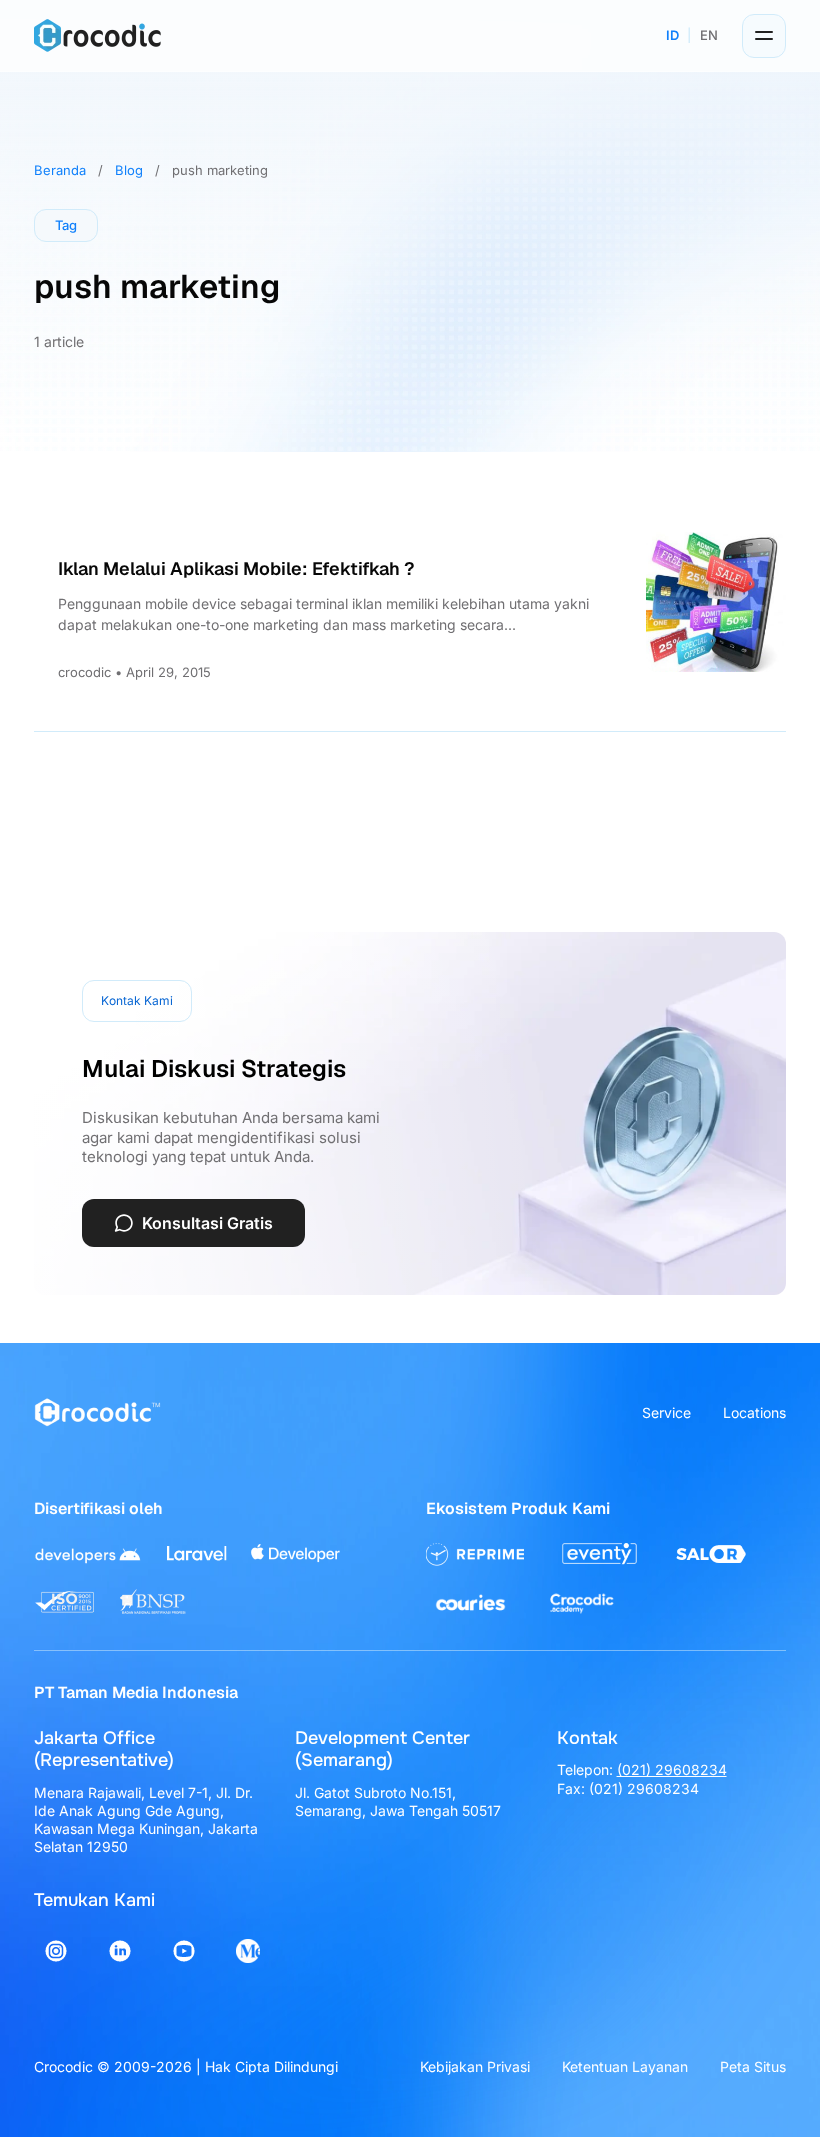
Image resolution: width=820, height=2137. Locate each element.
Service (666, 1412)
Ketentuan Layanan (625, 2066)
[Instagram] (56, 1951)
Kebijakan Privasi (475, 2066)
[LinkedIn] (120, 1951)
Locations (754, 1412)
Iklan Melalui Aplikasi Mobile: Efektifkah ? (236, 568)
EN (709, 35)
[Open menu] (764, 36)
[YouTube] (184, 1951)
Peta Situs (753, 2066)
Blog (129, 170)
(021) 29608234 (672, 1769)
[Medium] (248, 1951)
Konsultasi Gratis (207, 1223)
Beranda (60, 170)
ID (672, 35)
